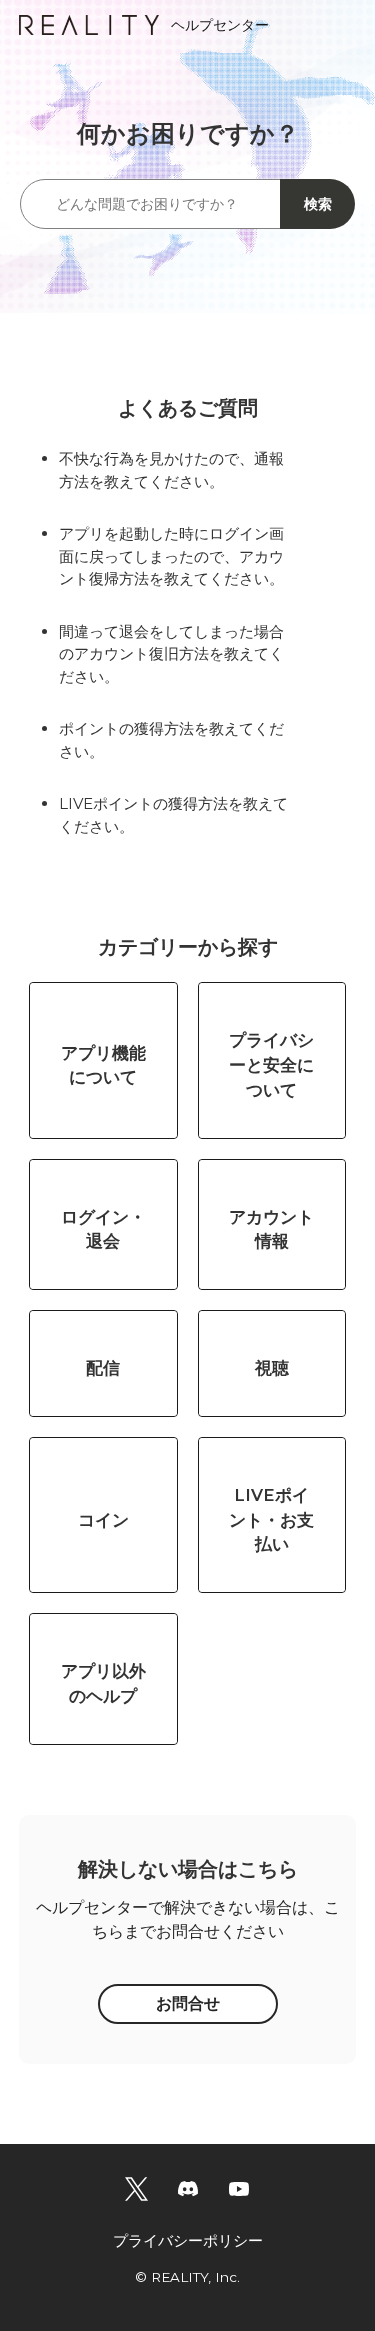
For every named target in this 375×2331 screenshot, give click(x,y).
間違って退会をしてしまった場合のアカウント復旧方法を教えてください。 (171, 654)
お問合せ (188, 2003)
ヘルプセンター (220, 25)
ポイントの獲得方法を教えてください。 (171, 740)
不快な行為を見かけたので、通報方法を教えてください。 (171, 470)
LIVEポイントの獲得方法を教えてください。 (173, 815)
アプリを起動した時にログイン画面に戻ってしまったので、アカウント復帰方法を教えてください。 (171, 556)
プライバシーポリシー (188, 2240)
